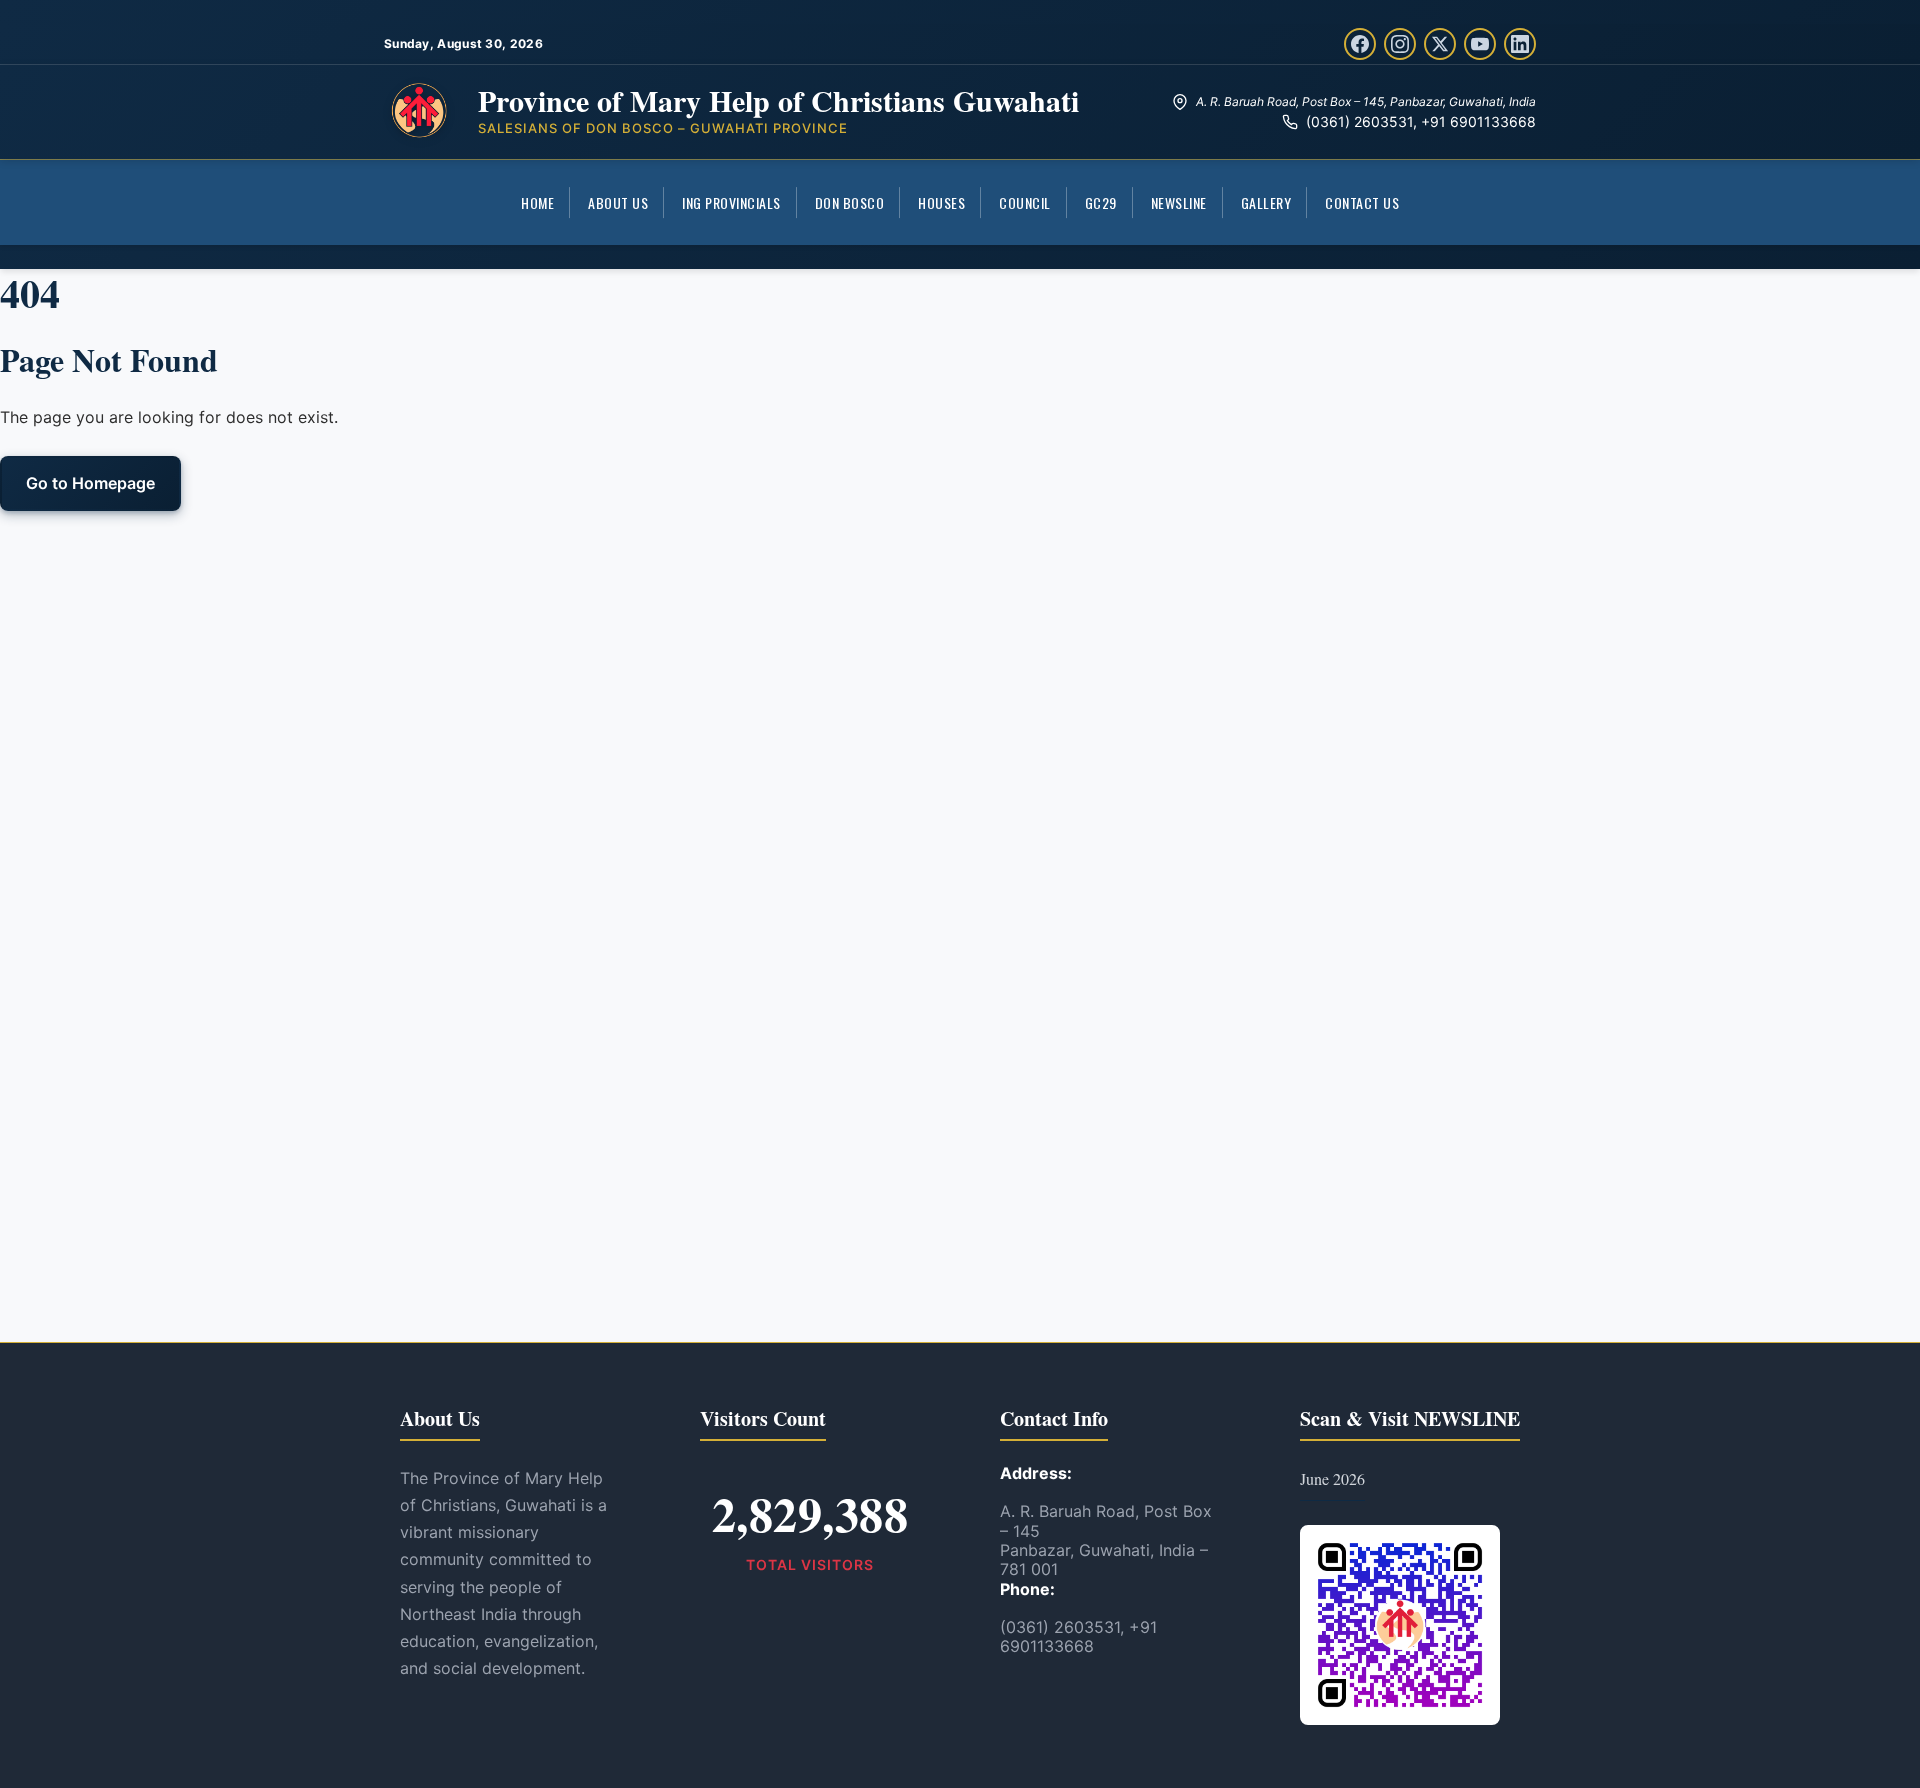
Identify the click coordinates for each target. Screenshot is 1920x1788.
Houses (941, 202)
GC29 (1101, 202)
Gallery (1266, 202)
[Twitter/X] (1440, 44)
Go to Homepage (90, 483)
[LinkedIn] (1520, 44)
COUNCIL (1025, 202)
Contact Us (1362, 202)
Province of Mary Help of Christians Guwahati (778, 100)
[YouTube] (1480, 44)
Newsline (1179, 202)
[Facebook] (1360, 44)
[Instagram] (1400, 44)
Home (537, 202)
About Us (618, 202)
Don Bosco (850, 202)
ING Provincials (731, 202)
